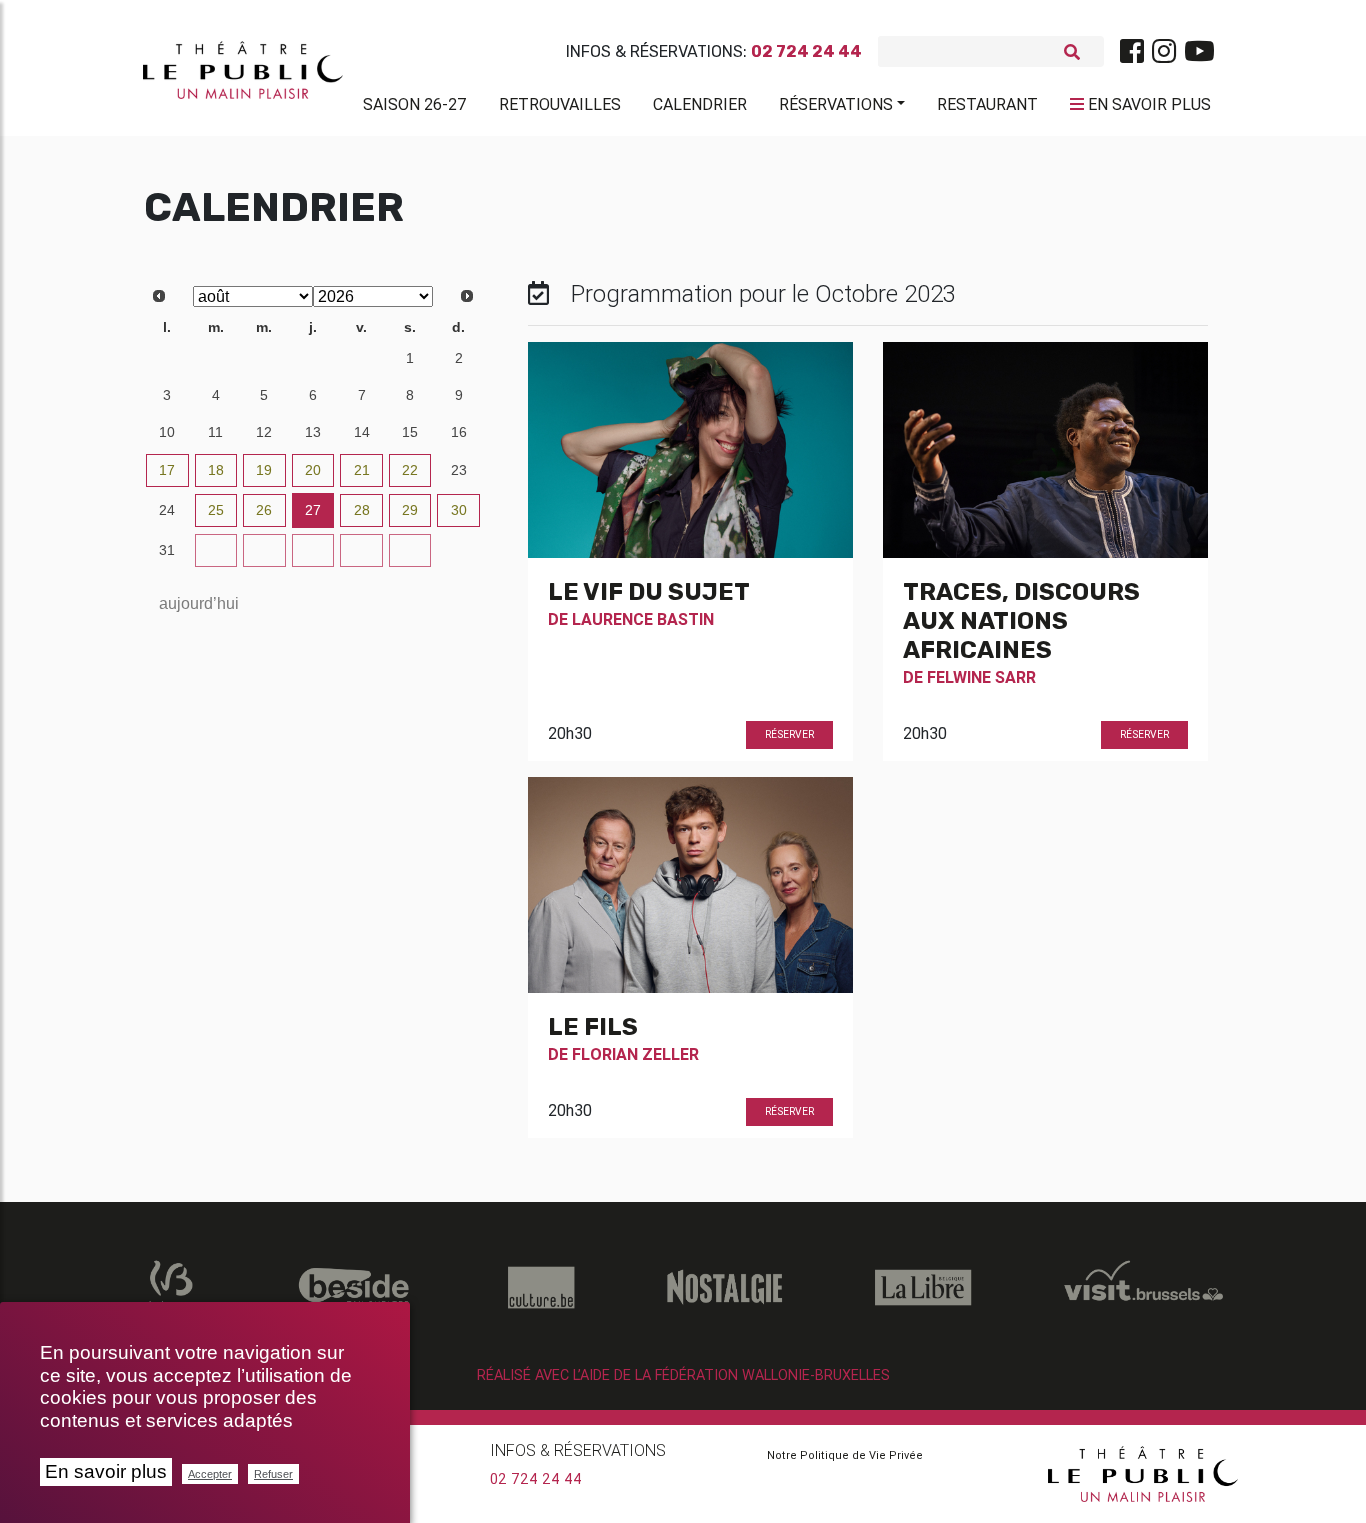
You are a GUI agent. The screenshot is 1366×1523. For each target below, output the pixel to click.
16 (459, 432)
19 (264, 470)
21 (362, 470)
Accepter (210, 1474)
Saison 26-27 (415, 104)
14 (362, 432)
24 (167, 510)
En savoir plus (106, 1471)
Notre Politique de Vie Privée (845, 1455)
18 (216, 470)
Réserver (789, 734)
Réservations (836, 104)
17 (167, 470)
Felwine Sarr (981, 677)
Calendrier (700, 104)
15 (410, 432)
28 (216, 358)
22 (410, 470)
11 (215, 432)
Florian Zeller (635, 1054)
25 (216, 510)
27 (167, 358)
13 (313, 432)
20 (313, 470)
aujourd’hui (199, 603)
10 (167, 432)
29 (264, 358)
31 (362, 358)
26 (264, 510)
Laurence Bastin (643, 619)
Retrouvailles (560, 104)
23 (459, 470)
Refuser (273, 1474)
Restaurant (987, 104)
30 (313, 358)
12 (264, 432)
